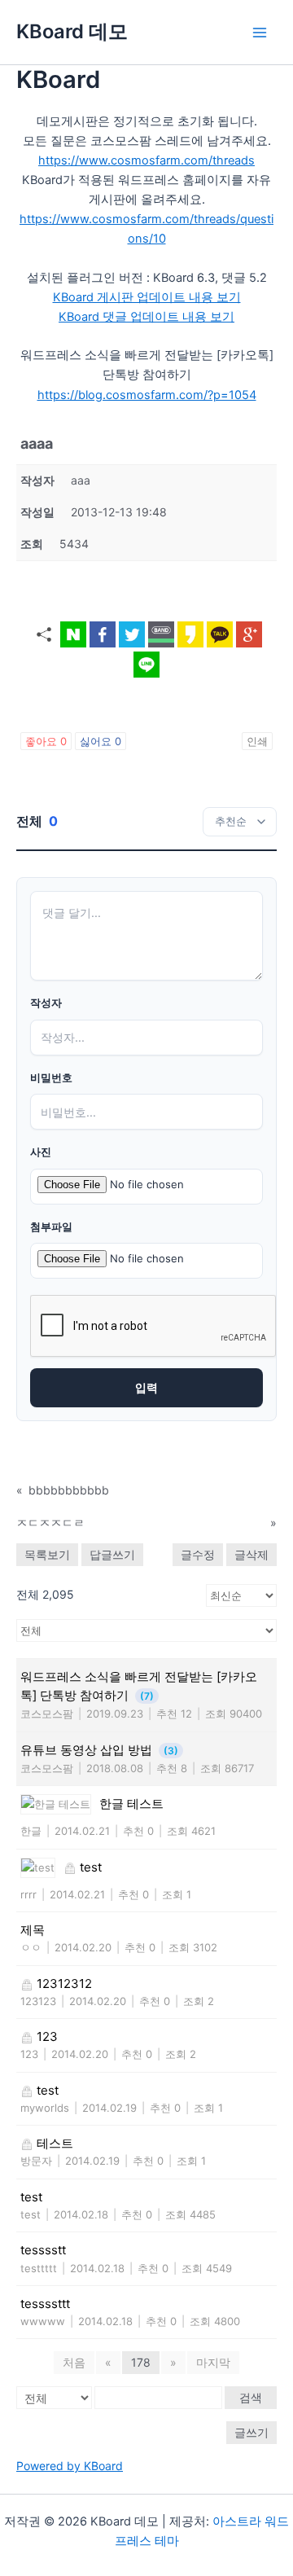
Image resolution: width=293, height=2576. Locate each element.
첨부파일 (51, 1227)
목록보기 (47, 1554)
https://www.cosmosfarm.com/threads (146, 160)
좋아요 (46, 741)
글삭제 (251, 1554)
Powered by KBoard (70, 2466)
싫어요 (101, 741)
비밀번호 (51, 1078)
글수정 (198, 1554)
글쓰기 (251, 2432)
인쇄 (257, 741)
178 (141, 2362)
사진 (41, 1152)
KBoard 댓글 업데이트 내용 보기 (146, 317)
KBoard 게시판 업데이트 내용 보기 (147, 297)
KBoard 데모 (72, 31)
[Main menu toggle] (260, 33)
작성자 (46, 1003)
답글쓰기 (112, 1554)
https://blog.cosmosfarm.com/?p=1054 (147, 395)
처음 (74, 2362)
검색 (251, 2397)
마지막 (213, 2362)
